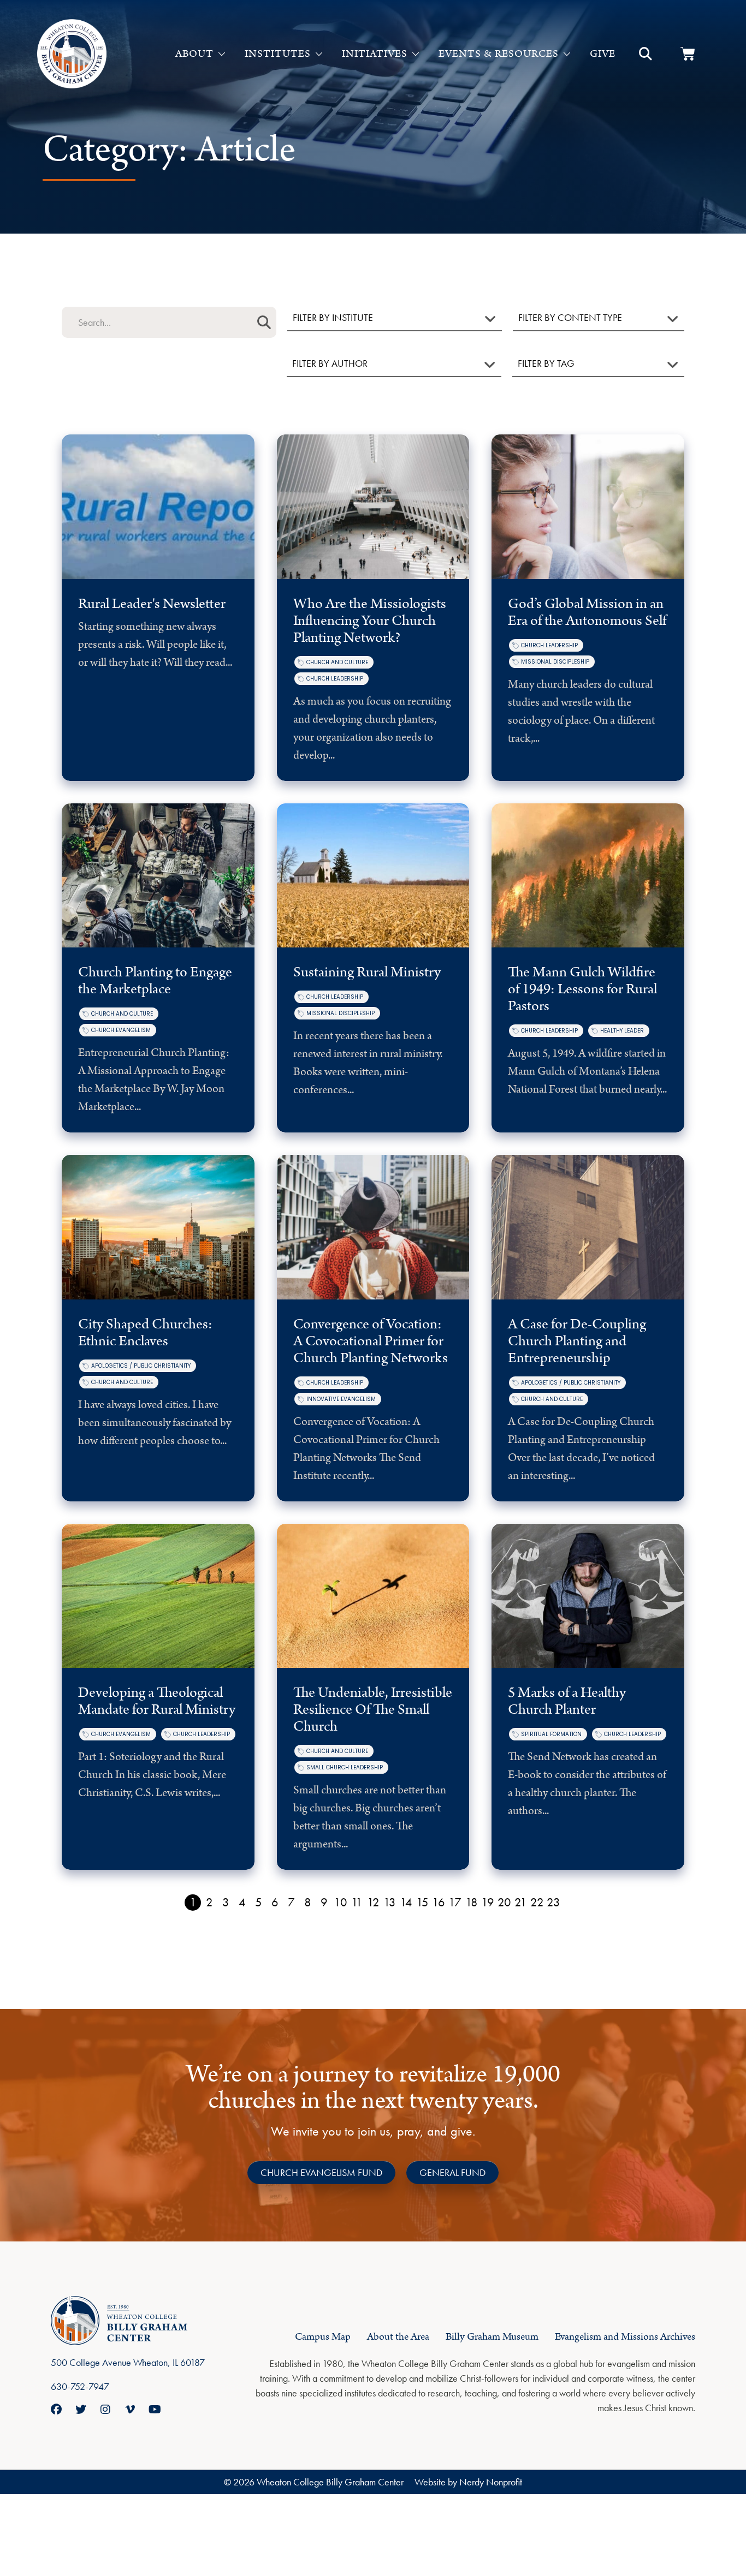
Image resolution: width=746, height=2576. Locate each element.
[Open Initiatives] (416, 54)
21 (521, 1902)
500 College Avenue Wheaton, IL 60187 (128, 2362)
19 (488, 1902)
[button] (646, 54)
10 (341, 1902)
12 (373, 1902)
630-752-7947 (80, 2386)
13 (390, 1902)
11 (357, 1902)
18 (472, 1902)
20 (504, 1902)
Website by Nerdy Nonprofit (468, 2482)
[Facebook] (56, 2410)
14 (406, 1902)
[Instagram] (105, 2410)
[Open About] (222, 54)
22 (537, 1902)
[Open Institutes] (319, 54)
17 (455, 1902)
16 (439, 1902)
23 (553, 1902)
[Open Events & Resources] (567, 54)
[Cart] (688, 54)
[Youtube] (155, 2410)
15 (422, 1902)
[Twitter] (81, 2410)
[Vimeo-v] (130, 2410)
